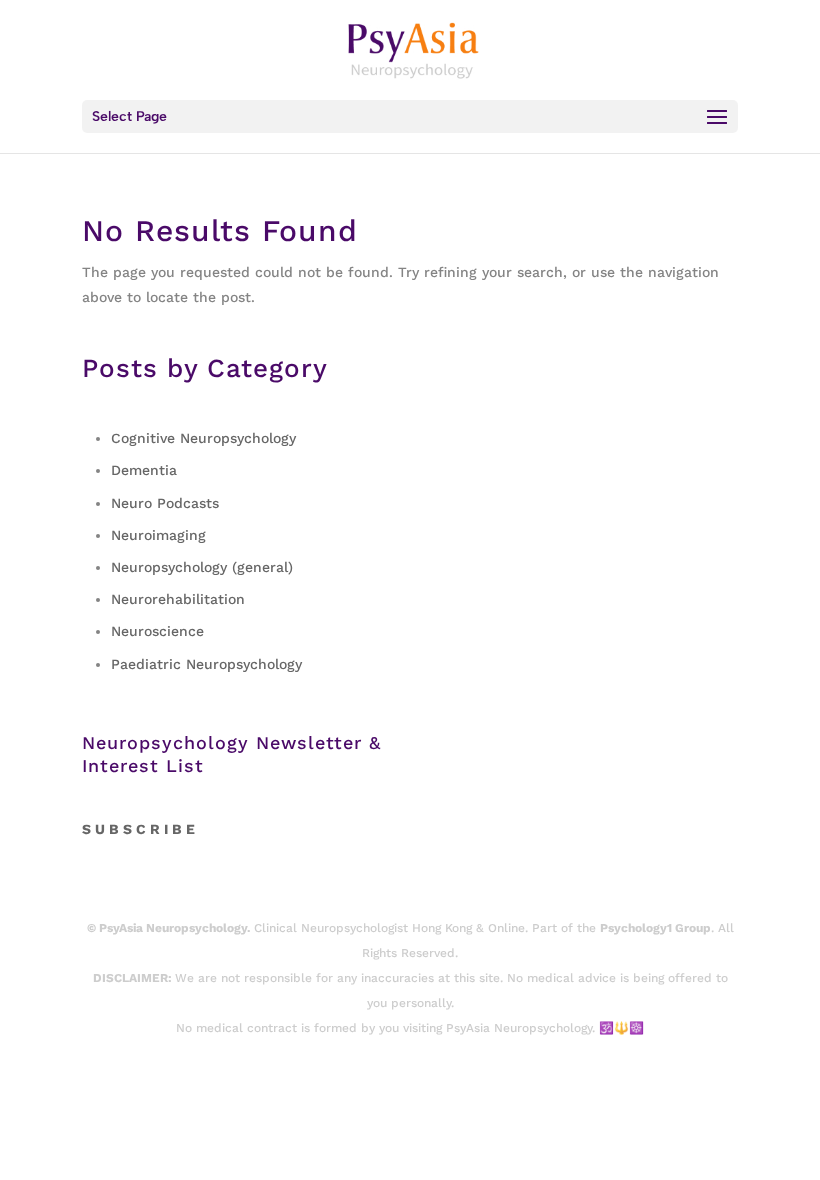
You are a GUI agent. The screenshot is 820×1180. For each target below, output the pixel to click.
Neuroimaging (158, 535)
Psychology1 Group (655, 928)
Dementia (144, 470)
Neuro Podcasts (165, 503)
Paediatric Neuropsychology (206, 664)
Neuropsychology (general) (202, 567)
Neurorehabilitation (178, 599)
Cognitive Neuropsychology (203, 438)
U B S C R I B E (145, 829)
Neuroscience (157, 631)
